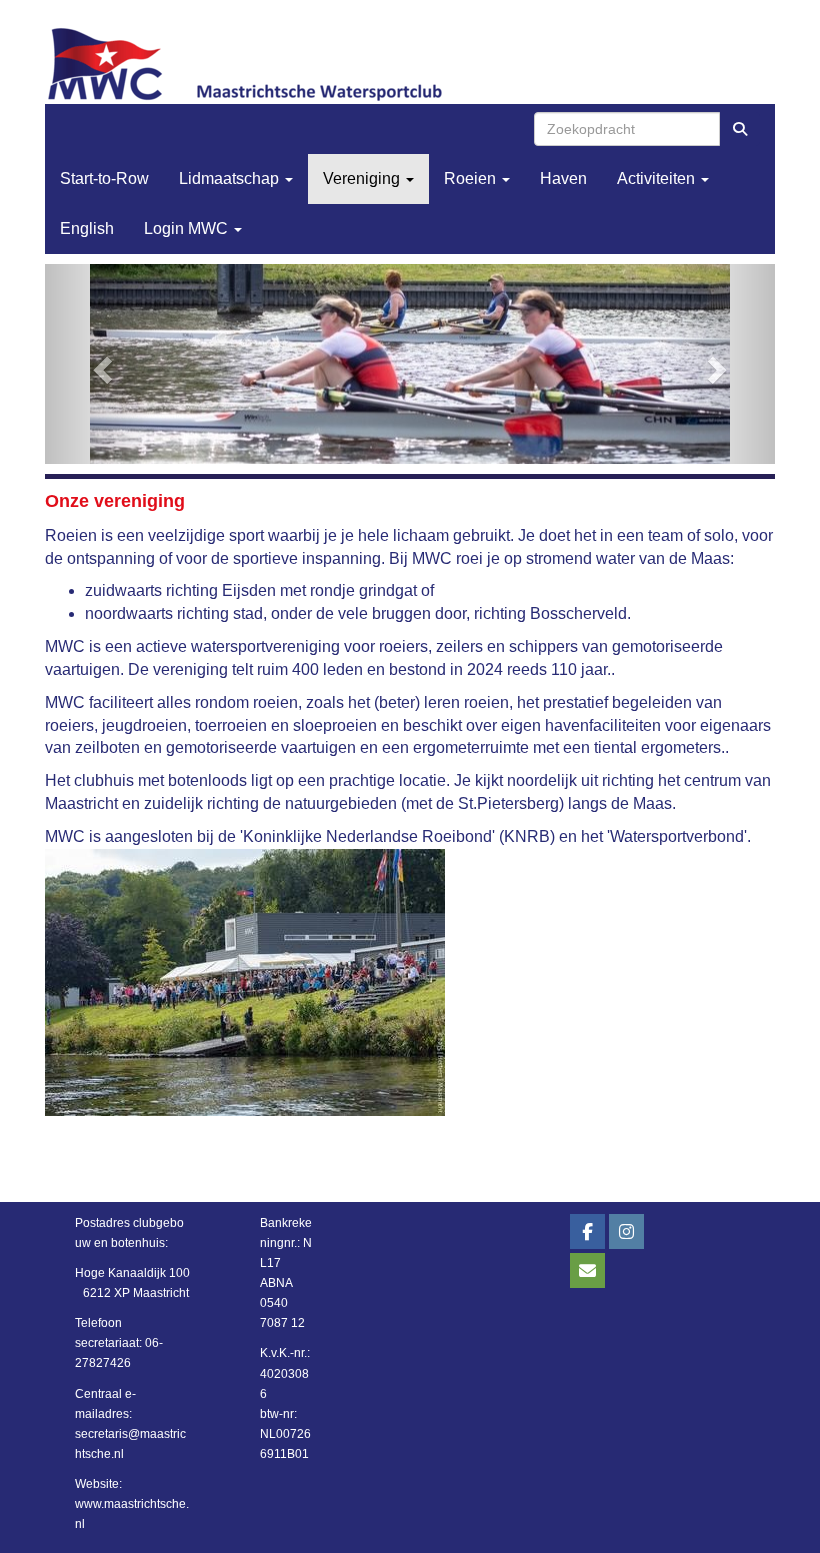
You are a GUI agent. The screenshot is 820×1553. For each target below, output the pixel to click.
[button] (100, 364)
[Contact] (587, 1272)
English (87, 228)
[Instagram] (626, 1233)
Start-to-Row (104, 178)
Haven (563, 178)
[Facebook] (587, 1233)
